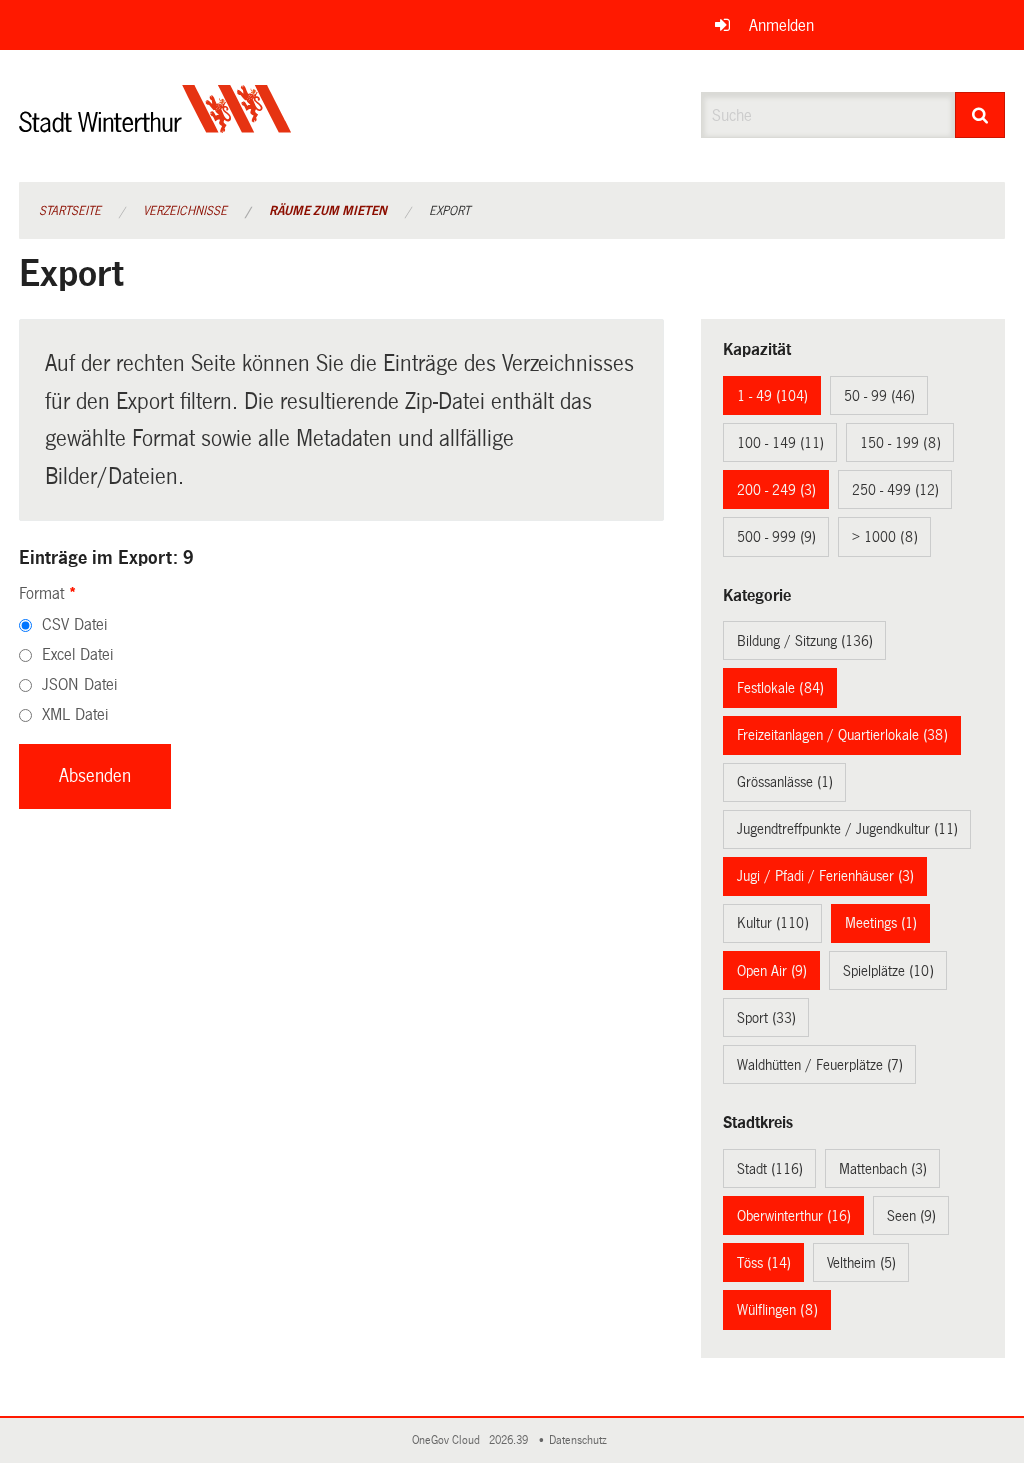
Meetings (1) (881, 923)
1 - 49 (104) (772, 396)
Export (449, 211)
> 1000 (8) (885, 537)
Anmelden (781, 25)
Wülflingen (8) (777, 1310)
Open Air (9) (772, 971)
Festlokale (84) (780, 688)
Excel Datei (77, 654)
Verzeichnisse (185, 211)
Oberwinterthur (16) (794, 1216)
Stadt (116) (770, 1169)
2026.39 (510, 1440)
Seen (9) (911, 1216)
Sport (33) (766, 1018)
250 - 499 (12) (895, 490)
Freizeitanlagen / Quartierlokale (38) (842, 735)
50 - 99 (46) (879, 396)
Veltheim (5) (861, 1263)
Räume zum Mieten (328, 211)
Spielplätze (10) (888, 971)
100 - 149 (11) (780, 443)
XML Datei (75, 714)
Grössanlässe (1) (785, 782)
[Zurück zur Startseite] (155, 125)
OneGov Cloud (449, 1440)
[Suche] (980, 115)
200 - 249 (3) (776, 490)
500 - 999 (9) (776, 537)
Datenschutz (581, 1440)
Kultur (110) (773, 923)
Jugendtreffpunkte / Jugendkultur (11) (847, 829)
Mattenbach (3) (883, 1169)
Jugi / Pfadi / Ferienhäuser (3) (825, 876)
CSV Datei (74, 624)
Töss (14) (764, 1263)
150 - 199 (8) (900, 443)
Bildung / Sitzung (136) (805, 641)
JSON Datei (79, 684)
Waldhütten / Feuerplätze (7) (820, 1065)
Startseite (70, 211)
